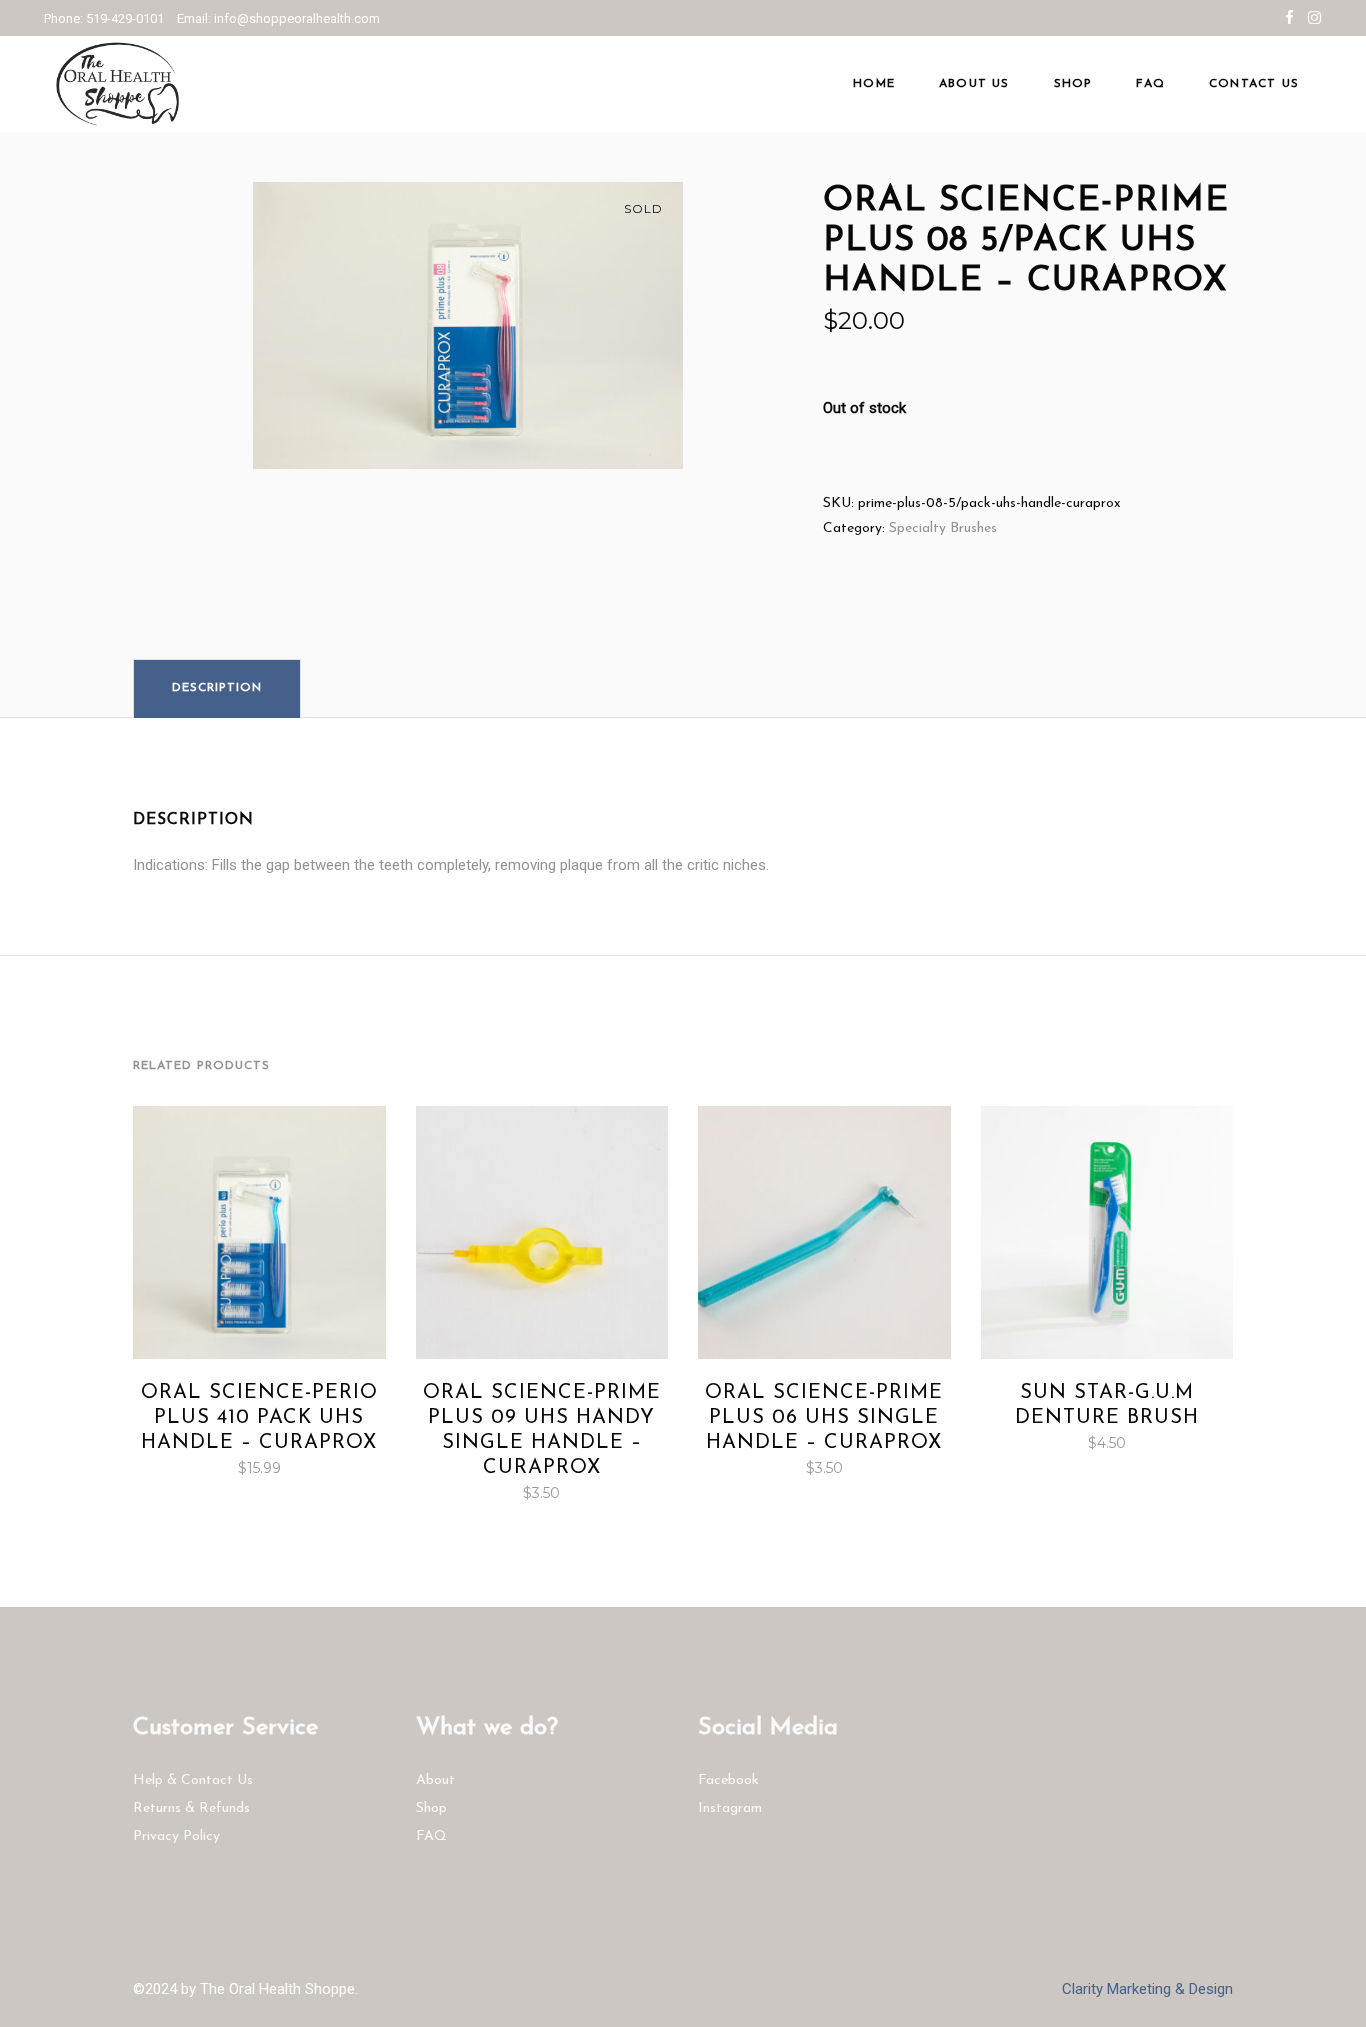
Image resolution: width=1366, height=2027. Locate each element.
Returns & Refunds (191, 1808)
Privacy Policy (176, 1836)
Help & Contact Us (193, 1780)
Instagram (730, 1808)
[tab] (217, 688)
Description (217, 688)
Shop (431, 1808)
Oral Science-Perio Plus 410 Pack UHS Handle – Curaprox (259, 1418)
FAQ (431, 1836)
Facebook (728, 1780)
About (435, 1780)
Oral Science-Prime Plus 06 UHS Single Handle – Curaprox (824, 1418)
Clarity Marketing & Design (1147, 1989)
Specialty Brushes (943, 528)
